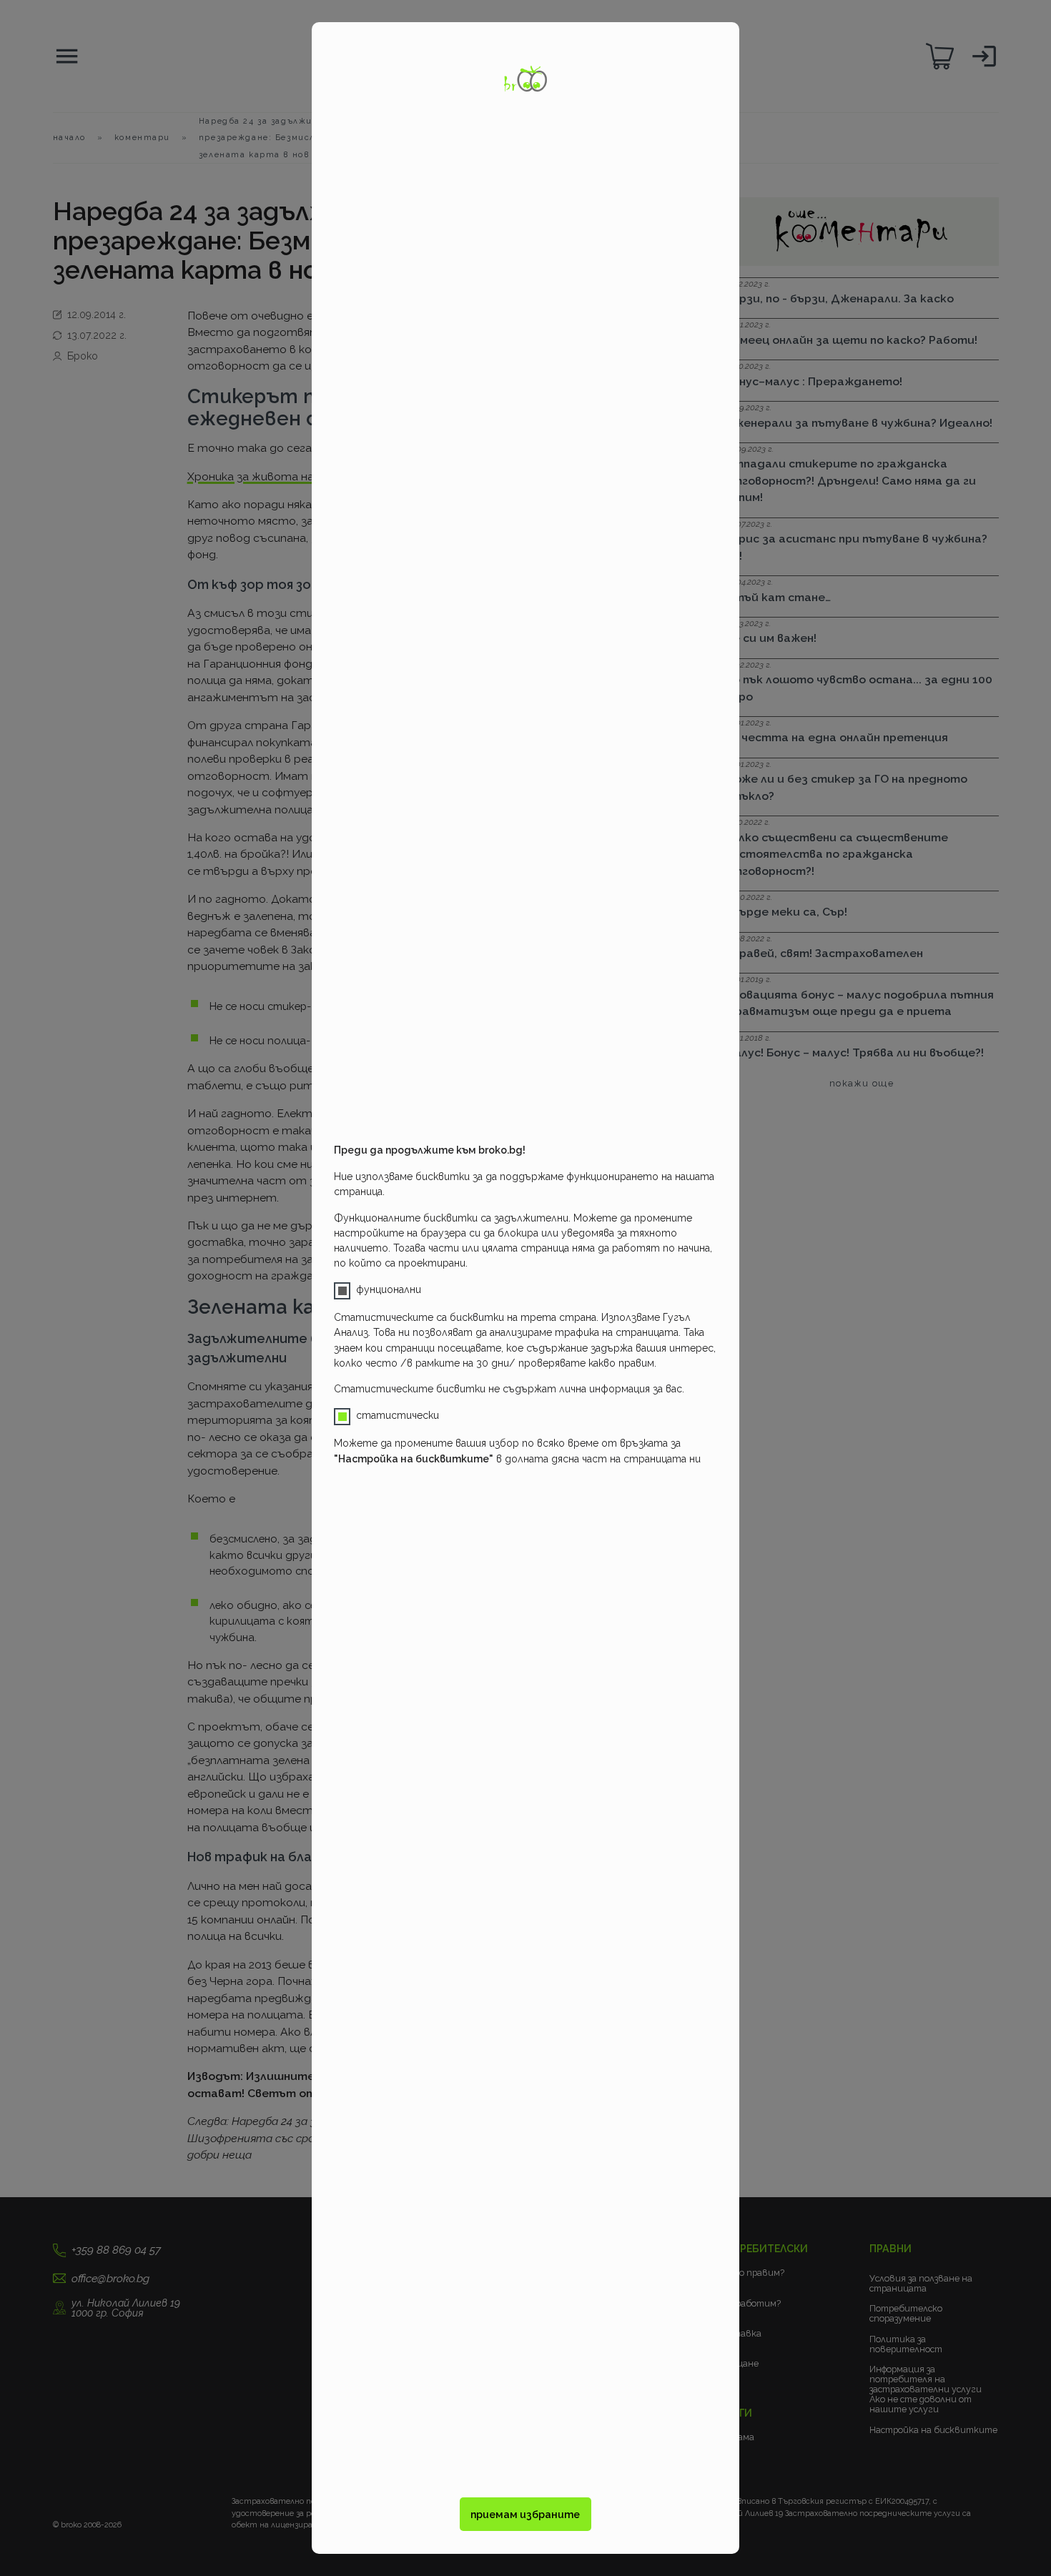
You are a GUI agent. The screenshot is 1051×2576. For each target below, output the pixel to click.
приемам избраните (525, 2515)
